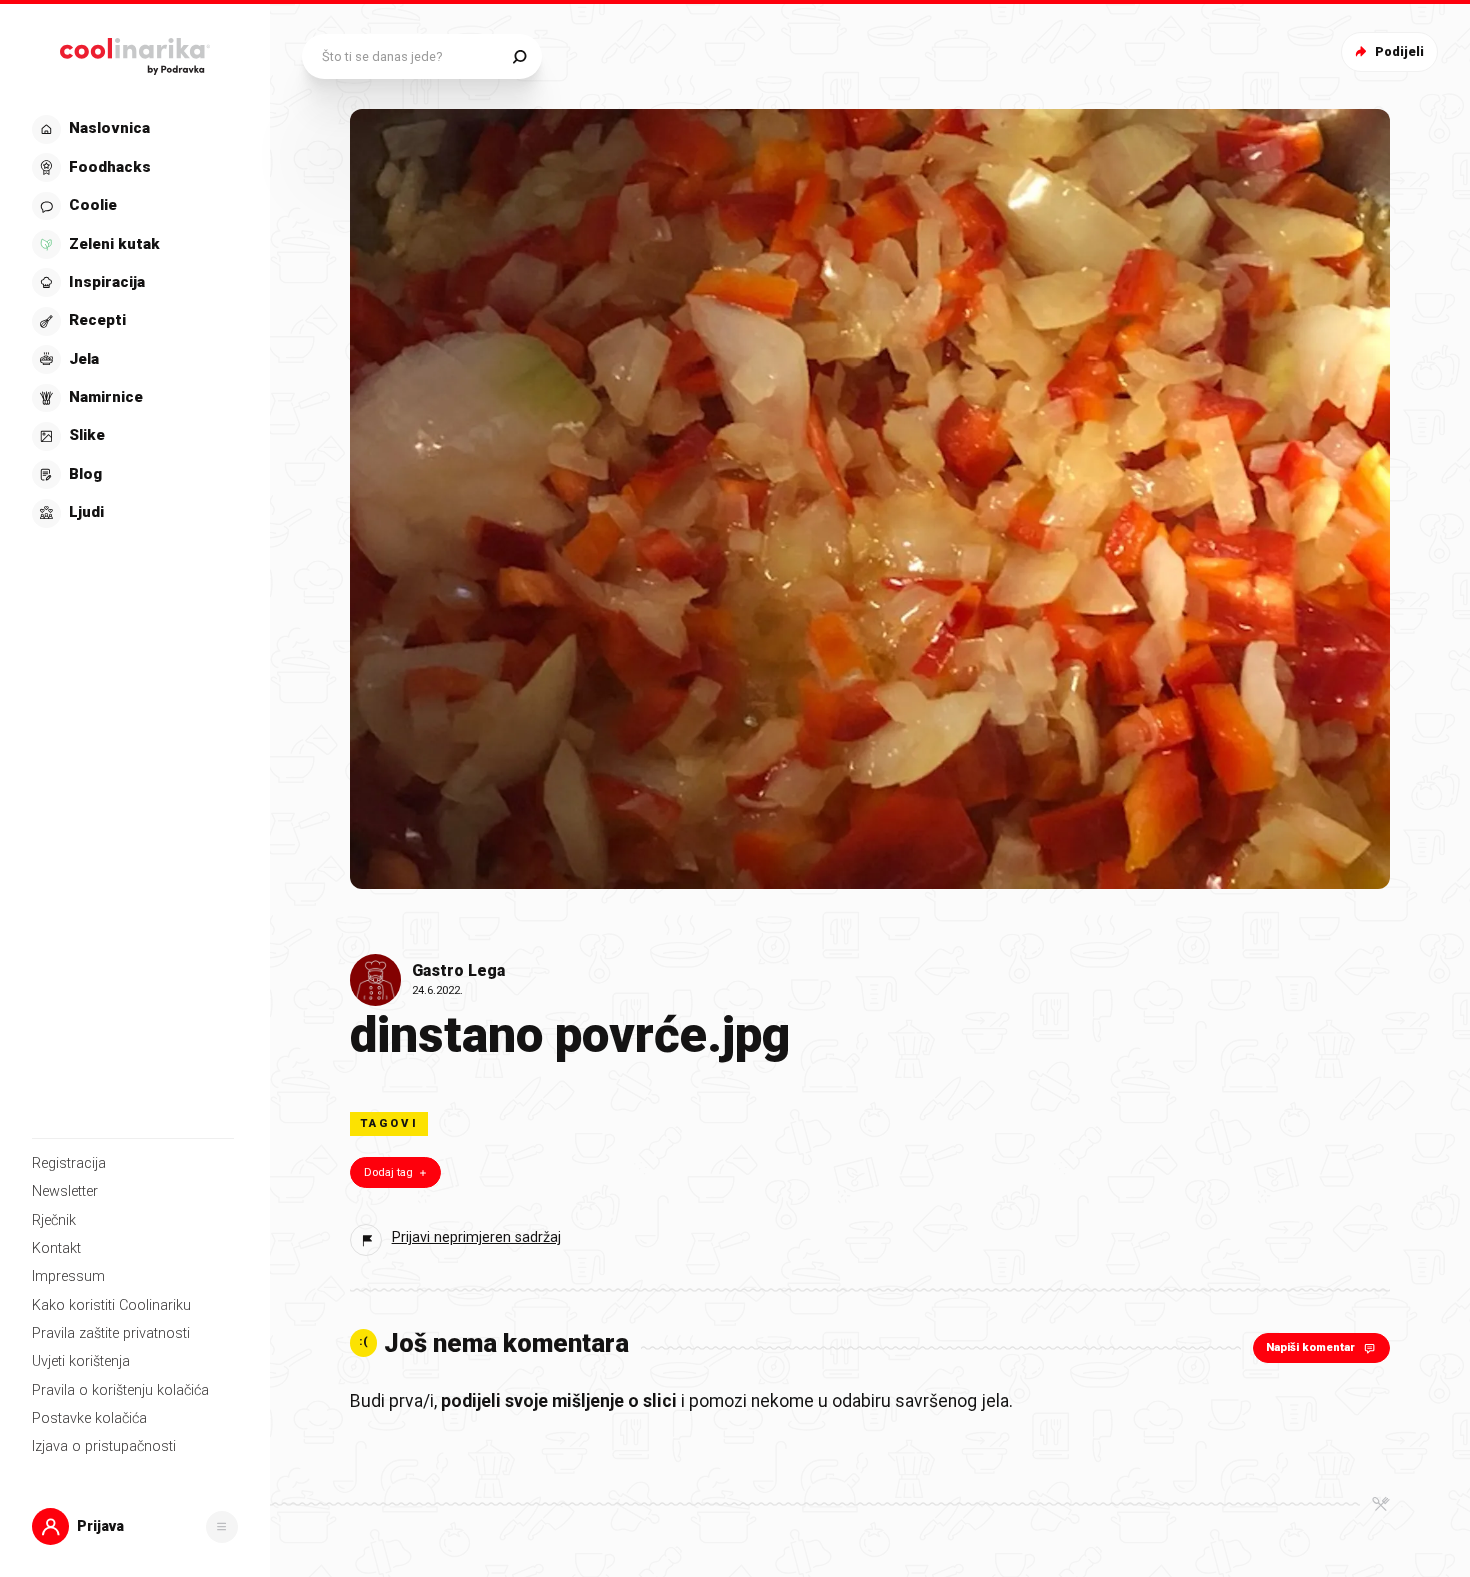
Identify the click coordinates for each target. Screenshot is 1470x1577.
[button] (133, 321)
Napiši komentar (1310, 1347)
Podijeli (1399, 51)
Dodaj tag (388, 1172)
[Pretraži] (519, 56)
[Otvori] (222, 1527)
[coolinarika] (135, 52)
